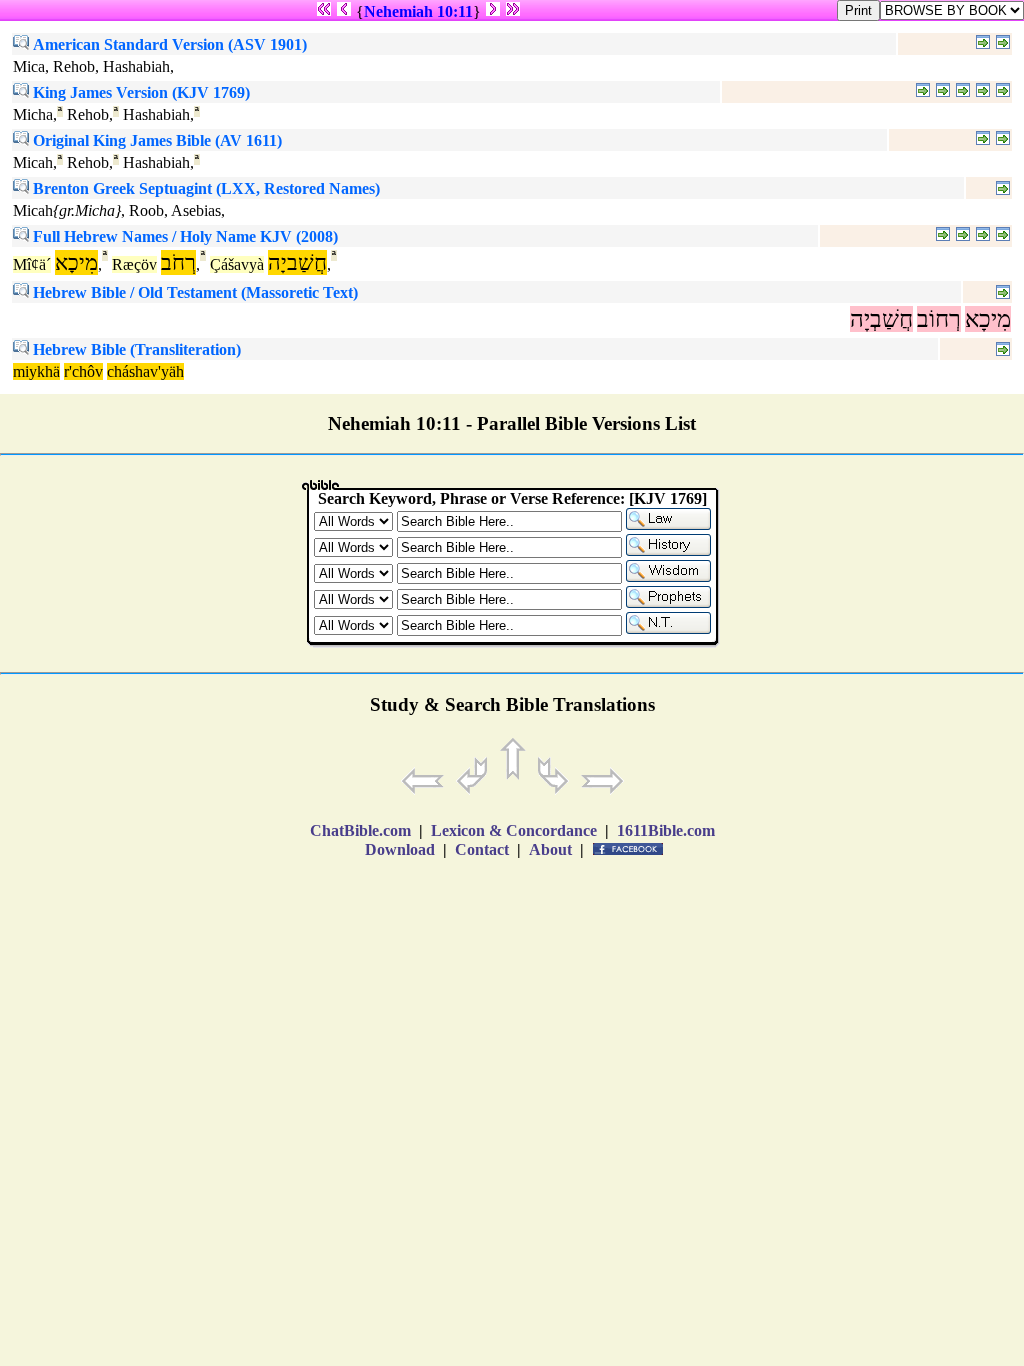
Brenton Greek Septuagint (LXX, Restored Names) (204, 188)
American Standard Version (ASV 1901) (168, 44)
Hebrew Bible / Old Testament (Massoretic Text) (193, 292)
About (550, 849)
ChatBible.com (360, 830)
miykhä (36, 371)
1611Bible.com (666, 830)
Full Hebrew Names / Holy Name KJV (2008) (183, 236)
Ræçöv (134, 264)
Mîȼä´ (32, 264)
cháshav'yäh (145, 371)
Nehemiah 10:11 (418, 11)
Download (400, 849)
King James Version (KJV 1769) (139, 92)
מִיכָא (988, 319)
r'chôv (83, 371)
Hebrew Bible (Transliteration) (135, 349)
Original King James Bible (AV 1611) (155, 140)
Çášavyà (237, 264)
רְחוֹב (939, 319)
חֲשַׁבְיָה (881, 319)
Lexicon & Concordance (514, 830)
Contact (482, 849)
